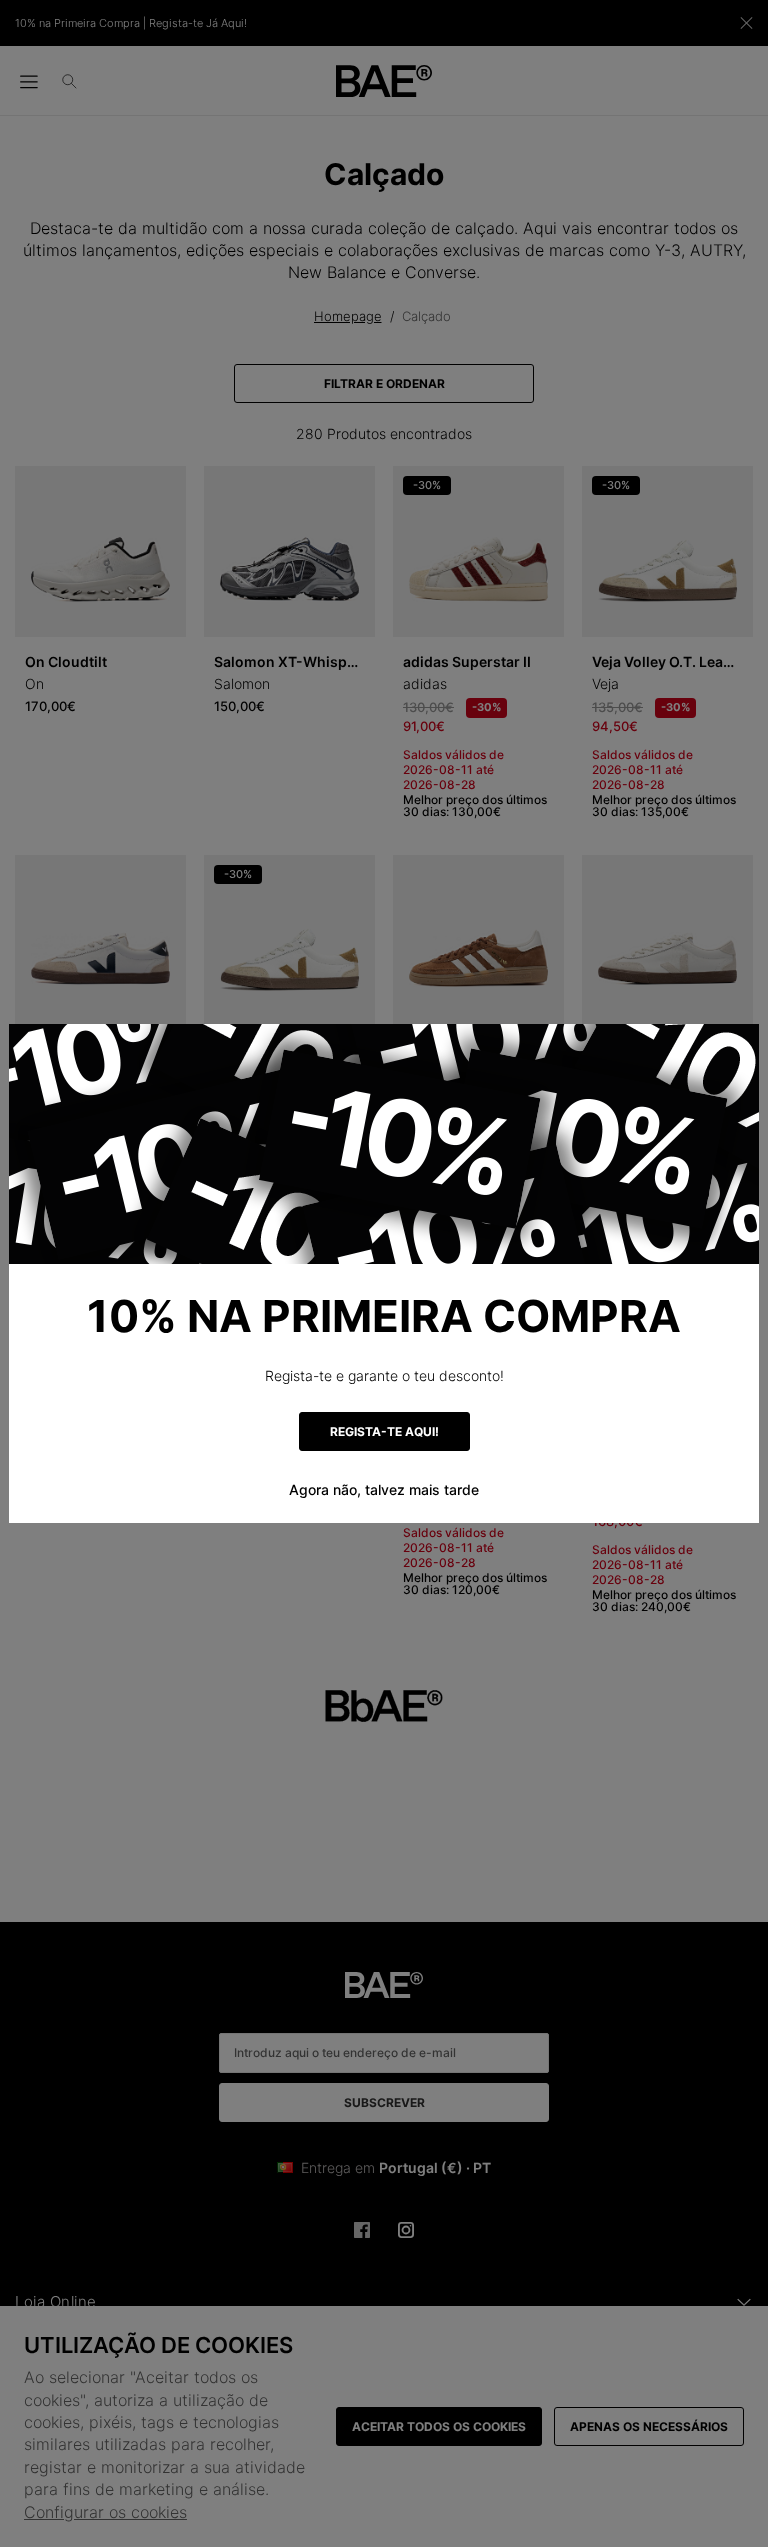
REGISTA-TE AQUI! (384, 1431)
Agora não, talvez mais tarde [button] (384, 1489)
